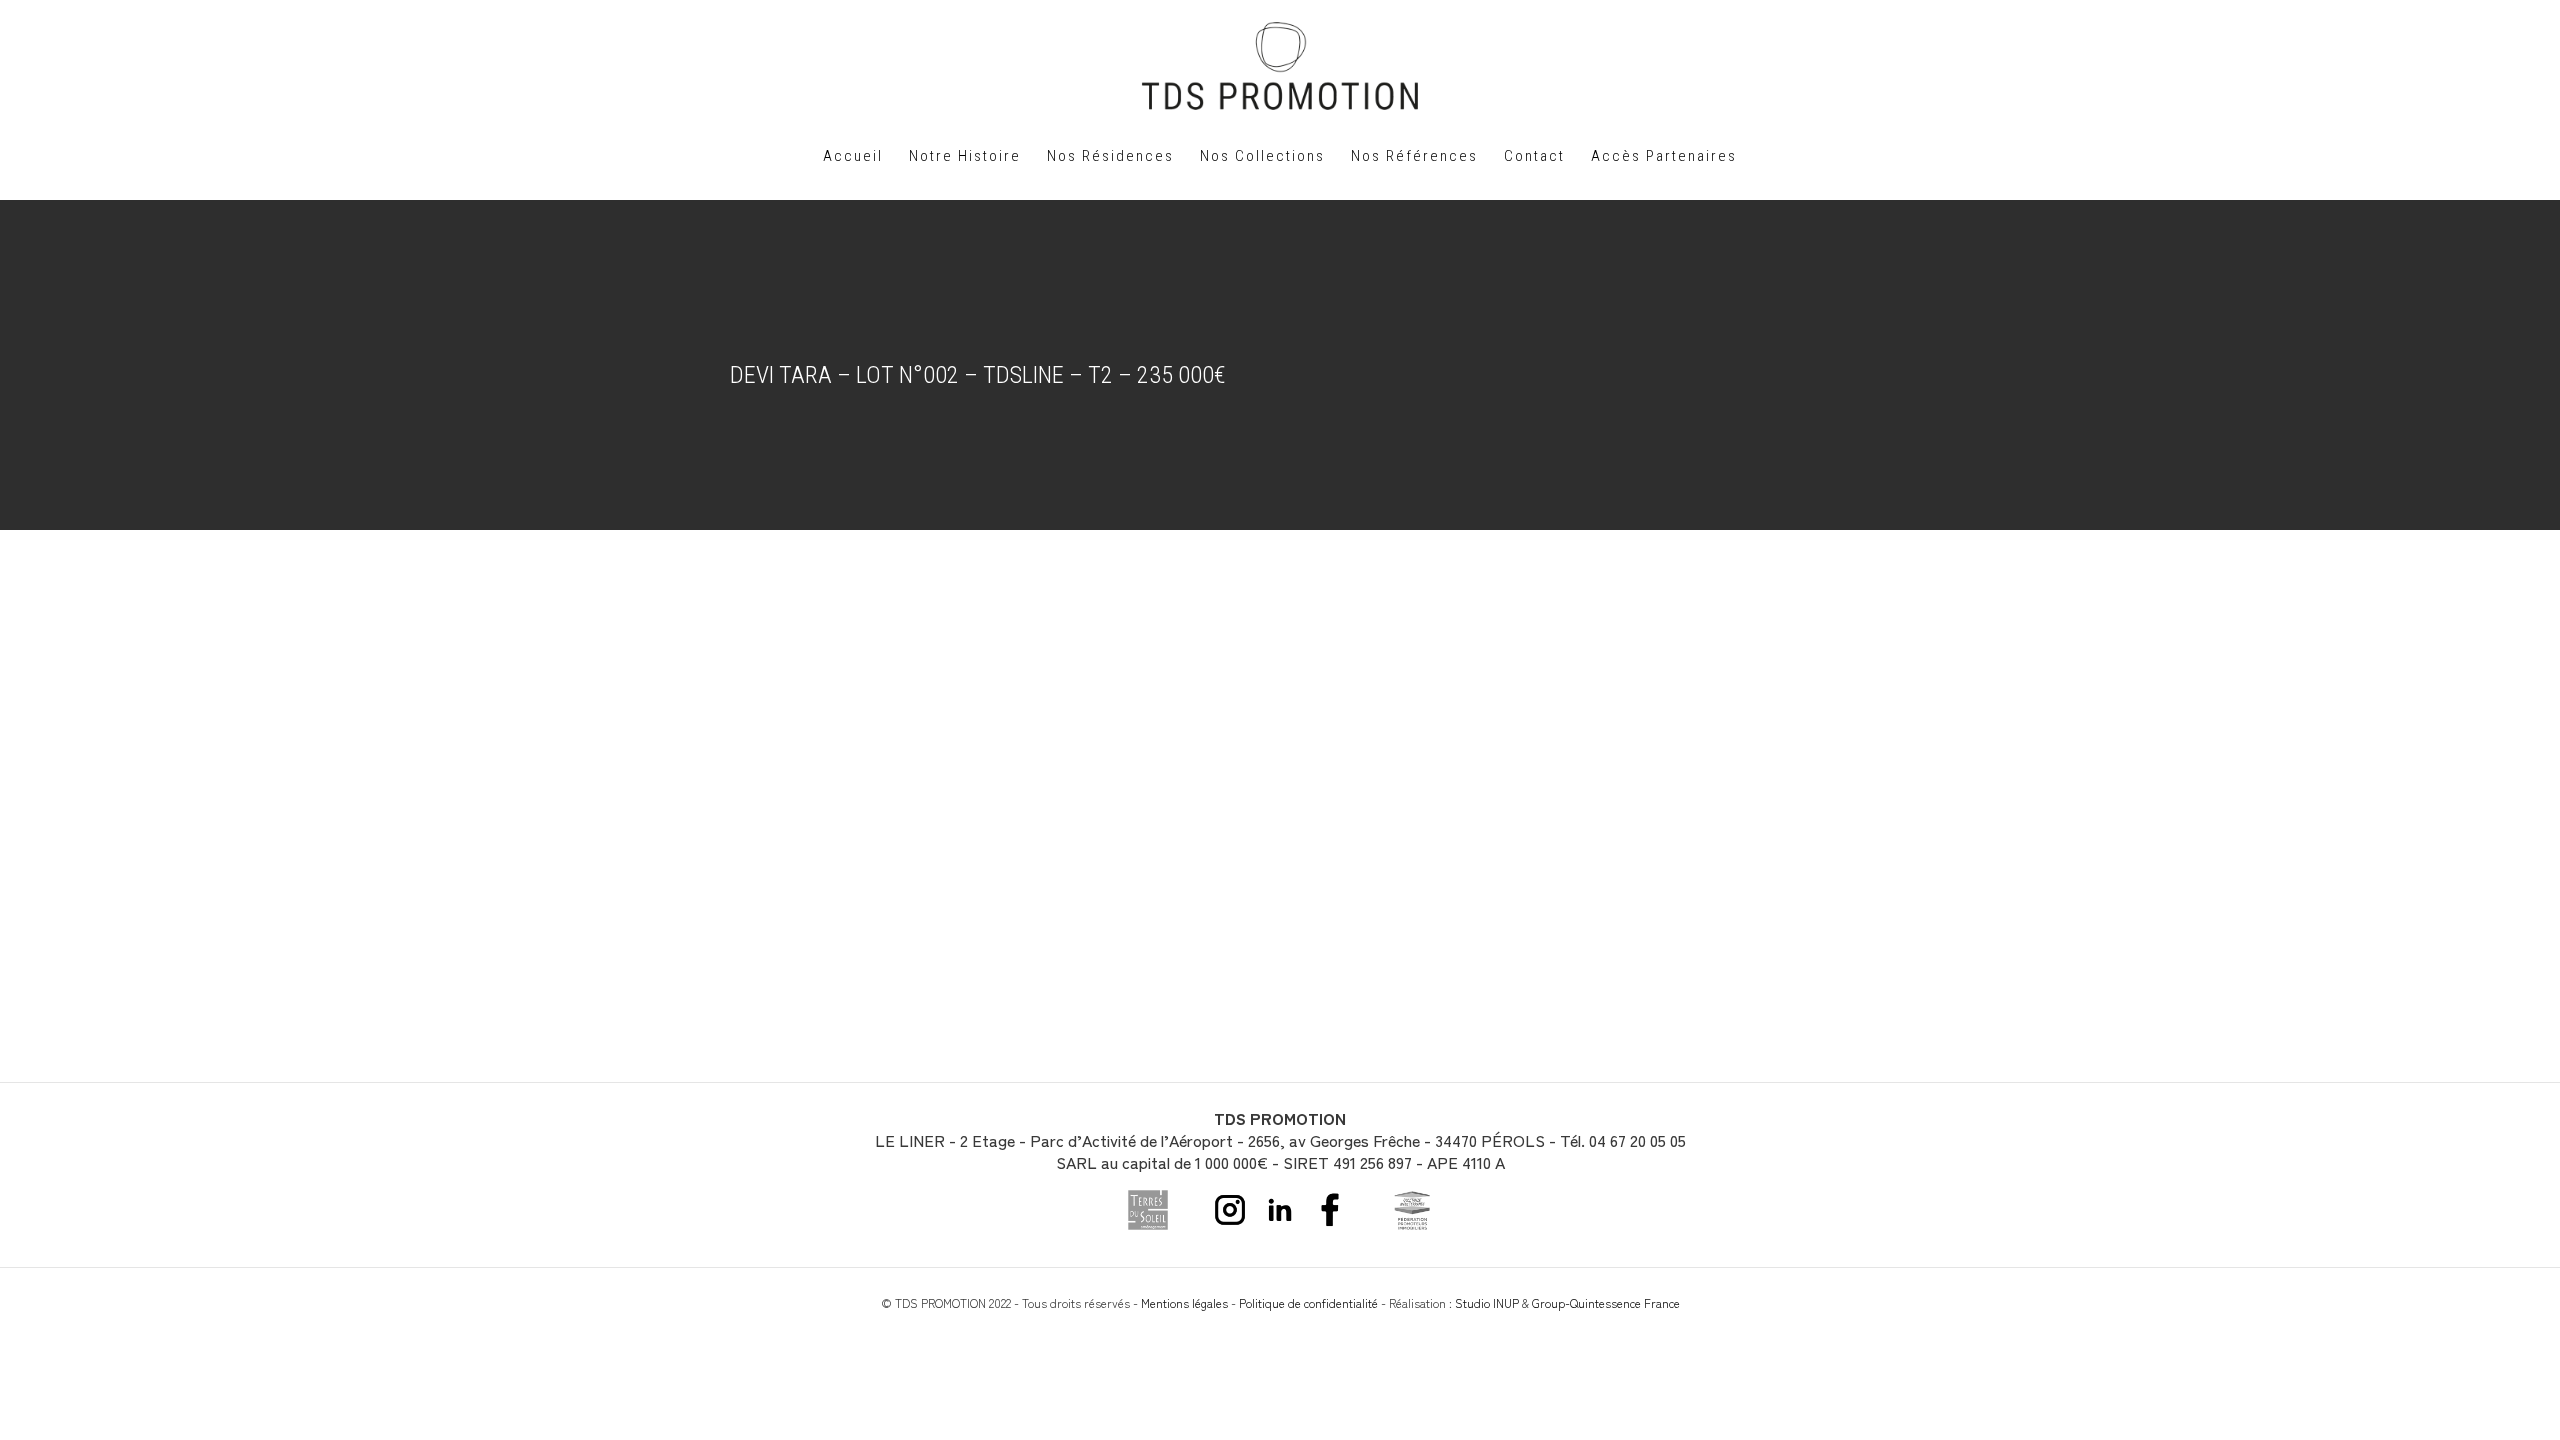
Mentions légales (1184, 1302)
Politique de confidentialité (1308, 1302)
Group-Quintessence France (1606, 1302)
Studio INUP (1487, 1302)
